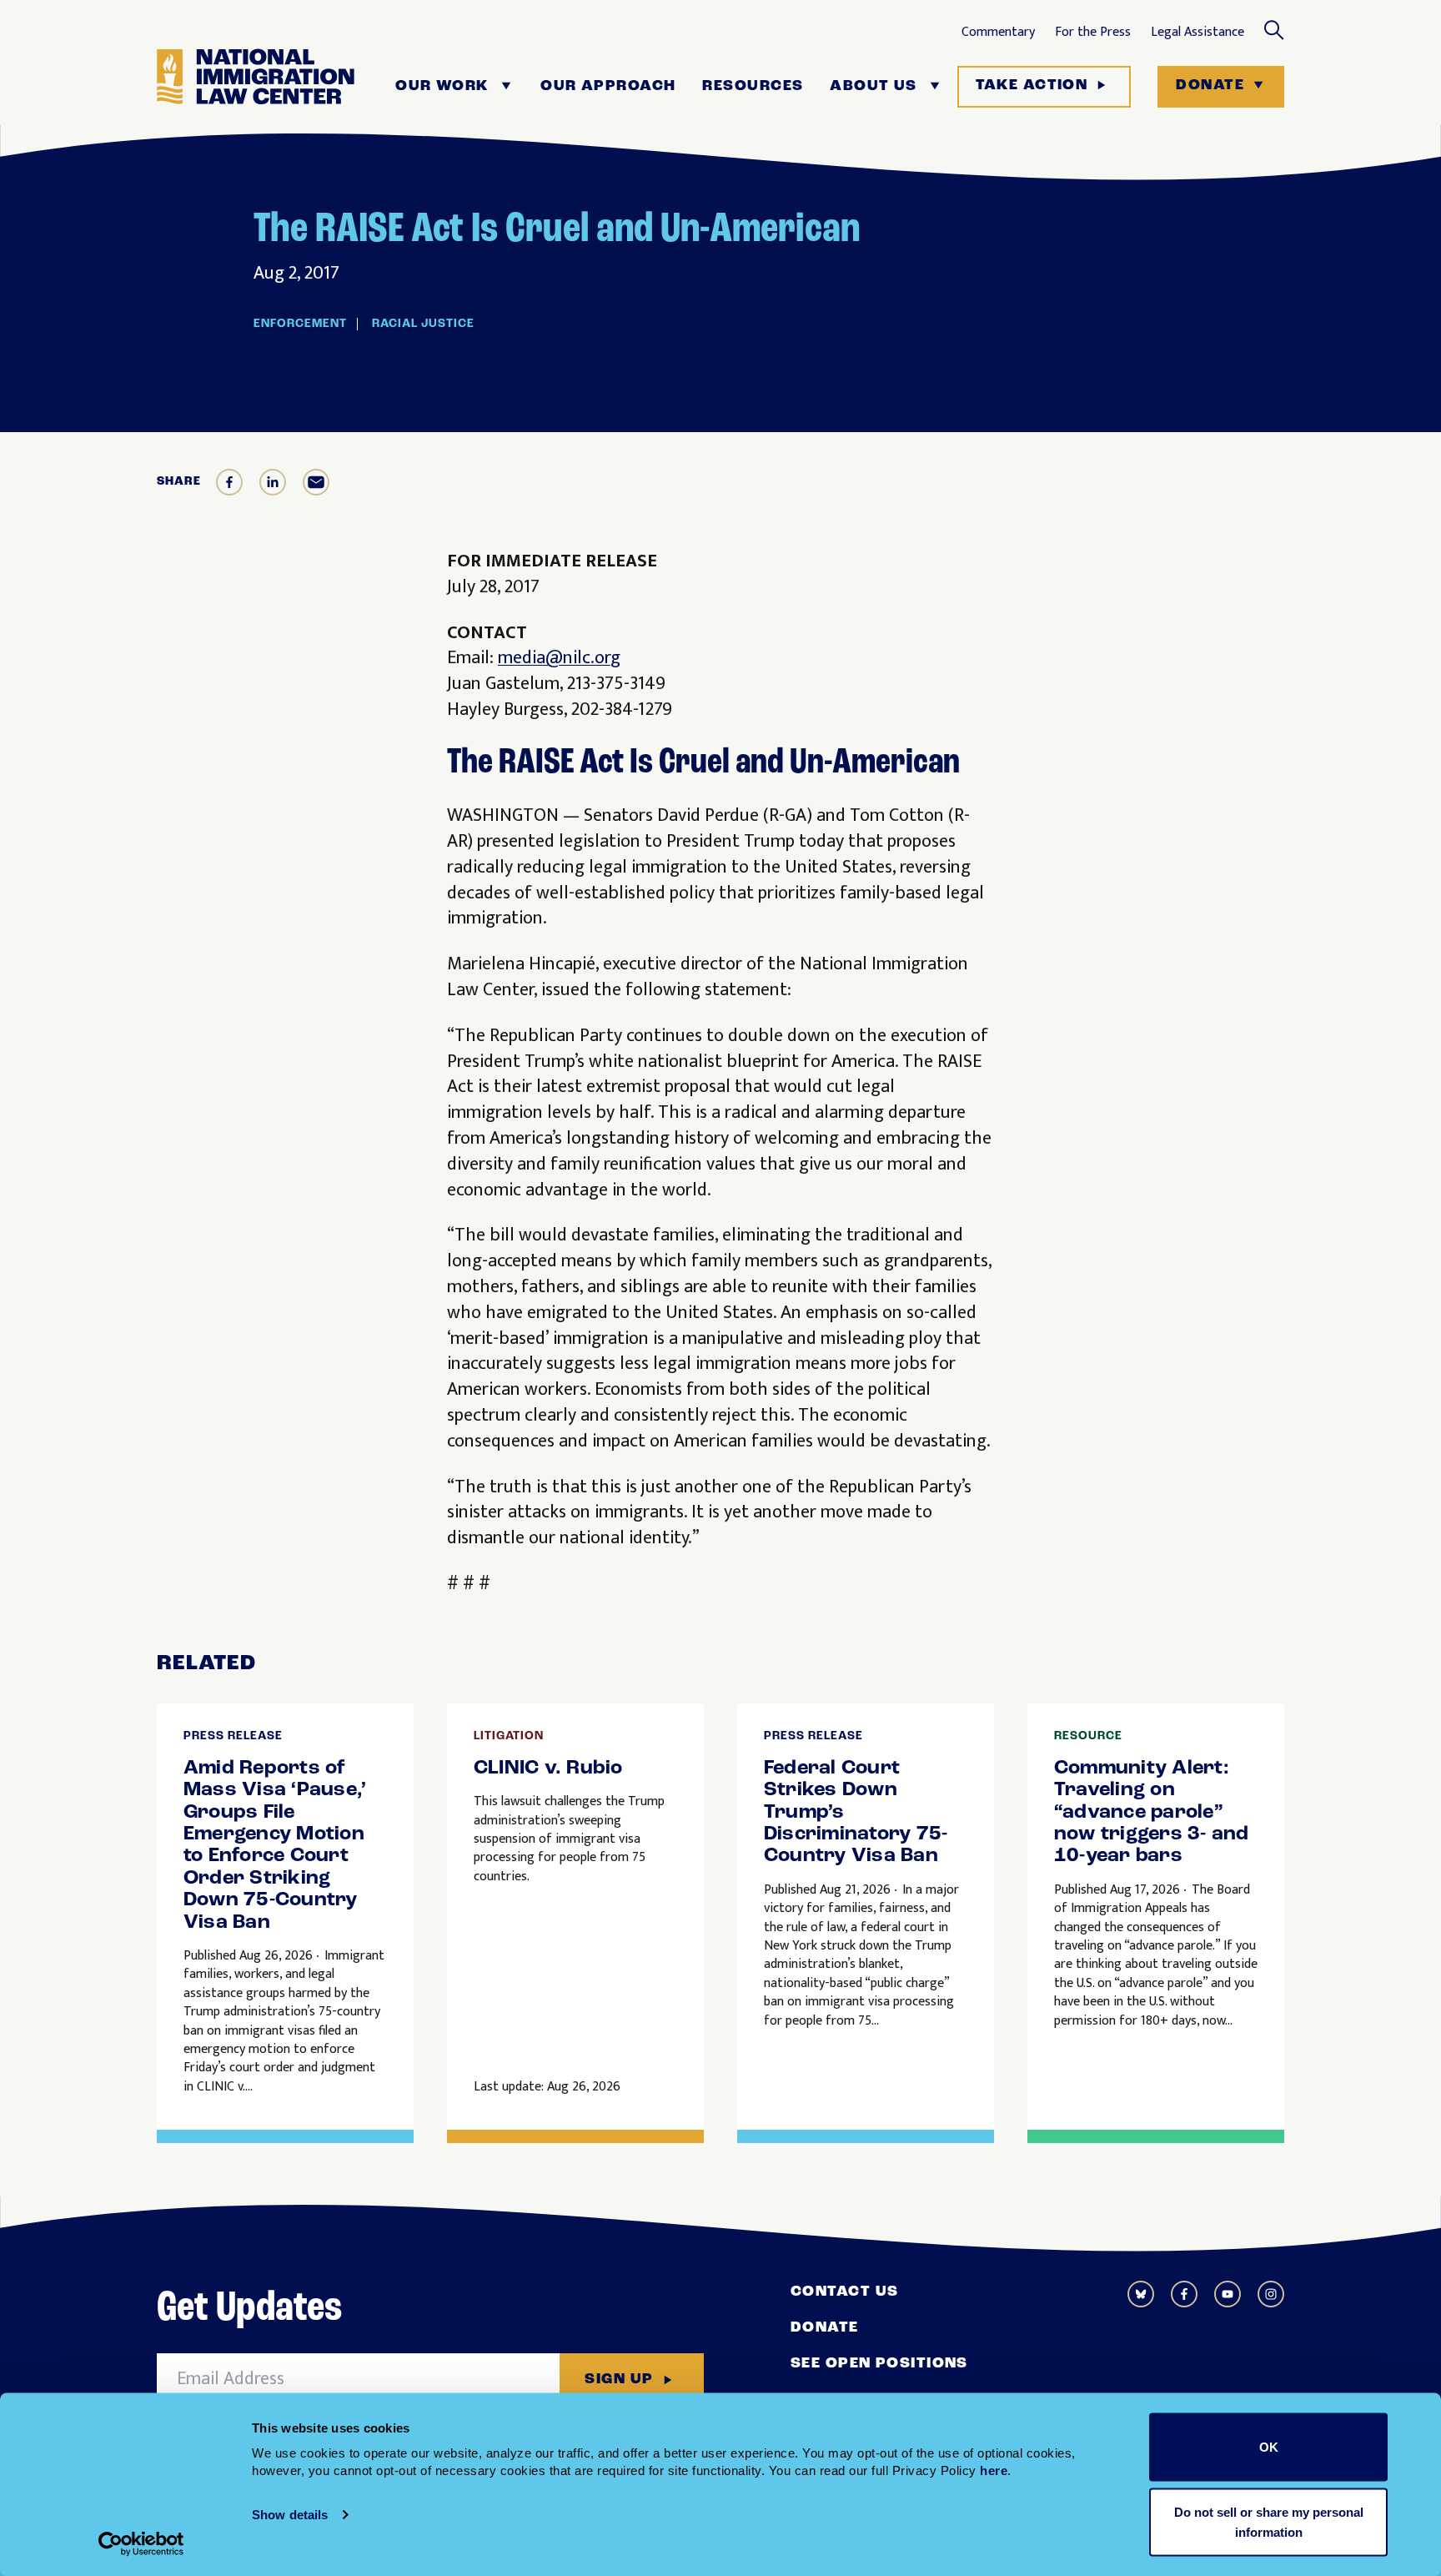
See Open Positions (879, 2364)
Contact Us (844, 2292)
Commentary (998, 33)
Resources (753, 87)
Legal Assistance (1197, 33)
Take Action (1032, 86)
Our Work (442, 87)
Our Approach (608, 87)
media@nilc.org (559, 658)
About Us (874, 87)
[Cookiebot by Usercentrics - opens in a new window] (141, 2543)
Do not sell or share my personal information (1269, 2521)
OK (1269, 2447)
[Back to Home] (256, 87)
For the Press (1093, 33)
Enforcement (300, 324)
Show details (290, 2515)
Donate (1210, 86)
